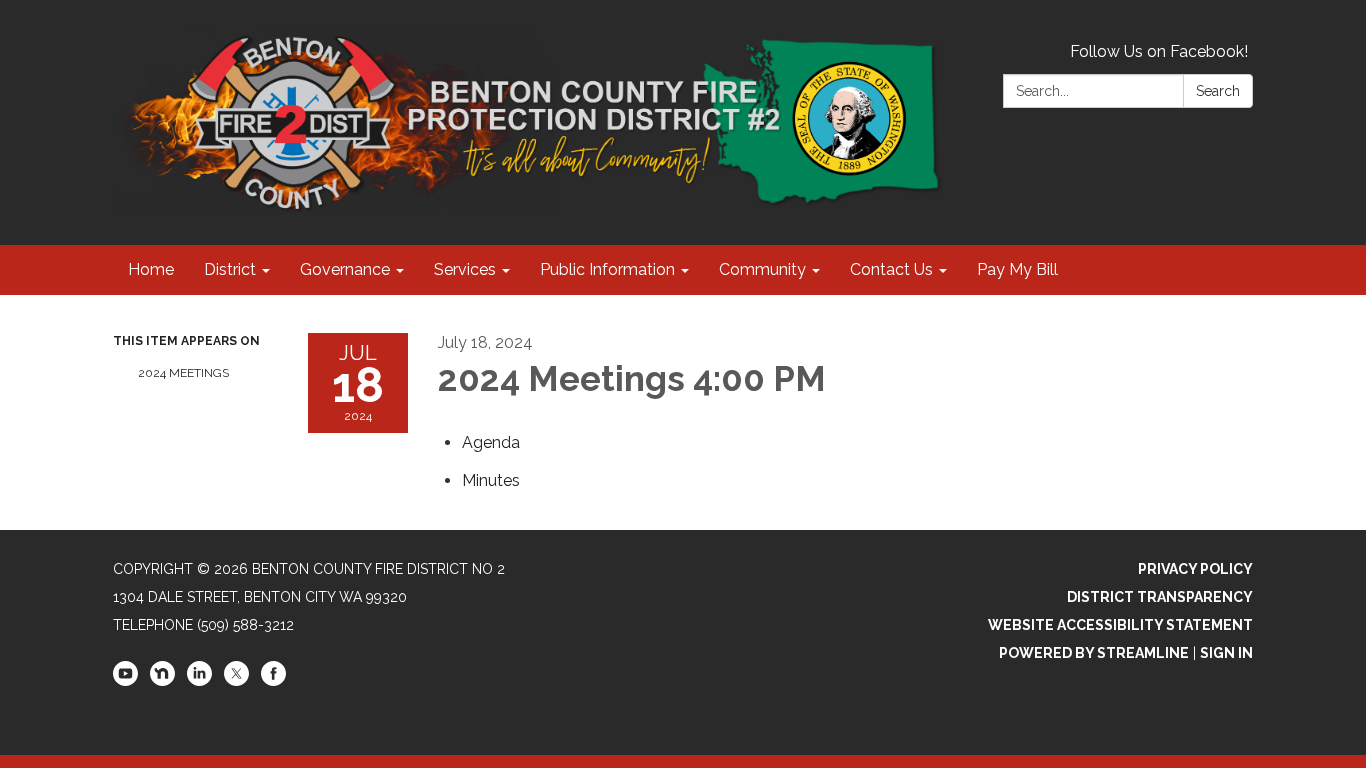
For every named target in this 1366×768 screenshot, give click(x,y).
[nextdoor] (162, 681)
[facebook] (273, 681)
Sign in (1226, 653)
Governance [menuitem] (345, 269)
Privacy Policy (1195, 569)
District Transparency (1160, 597)
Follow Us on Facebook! (1159, 51)
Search (1218, 91)
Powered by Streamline (1094, 653)
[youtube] (125, 681)
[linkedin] (199, 681)
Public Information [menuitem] (607, 269)
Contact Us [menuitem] (891, 269)
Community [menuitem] (762, 269)
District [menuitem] (230, 269)
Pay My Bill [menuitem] (1017, 269)
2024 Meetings (183, 373)
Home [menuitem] (151, 269)
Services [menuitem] (465, 269)
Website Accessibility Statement (1120, 625)
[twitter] (236, 681)
